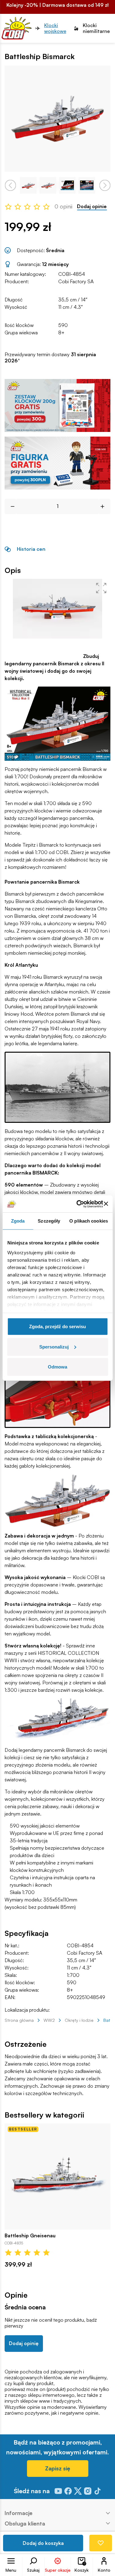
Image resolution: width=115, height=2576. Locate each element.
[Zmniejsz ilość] (10, 506)
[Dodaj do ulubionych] (101, 2543)
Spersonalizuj (54, 1346)
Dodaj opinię (24, 2343)
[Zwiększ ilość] (105, 506)
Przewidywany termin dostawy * (50, 357)
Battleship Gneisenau (30, 2236)
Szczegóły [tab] (49, 1221)
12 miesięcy (55, 264)
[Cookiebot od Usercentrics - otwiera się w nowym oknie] (78, 1204)
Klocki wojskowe (55, 28)
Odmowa (57, 1367)
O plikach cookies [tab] (89, 1221)
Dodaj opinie (92, 206)
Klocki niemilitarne (96, 28)
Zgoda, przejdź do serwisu (57, 1326)
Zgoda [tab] (18, 1221)
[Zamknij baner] (106, 1204)
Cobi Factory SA (76, 281)
